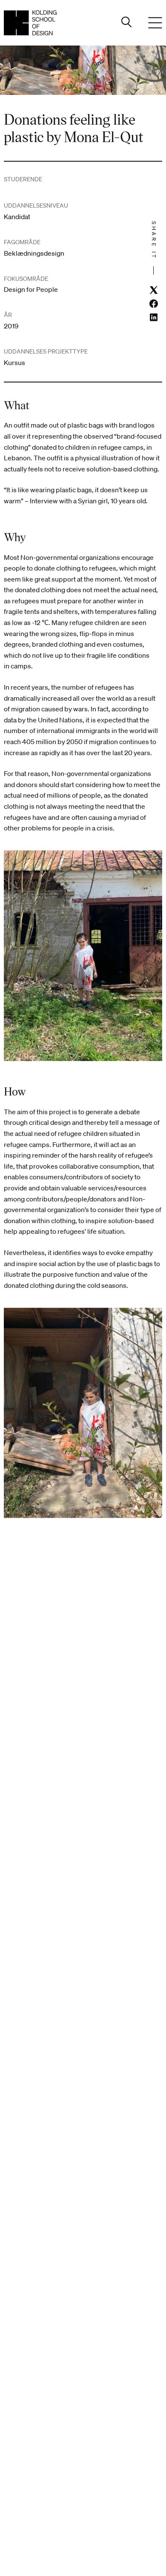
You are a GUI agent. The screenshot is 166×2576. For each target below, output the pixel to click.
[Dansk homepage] (30, 23)
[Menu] (155, 23)
